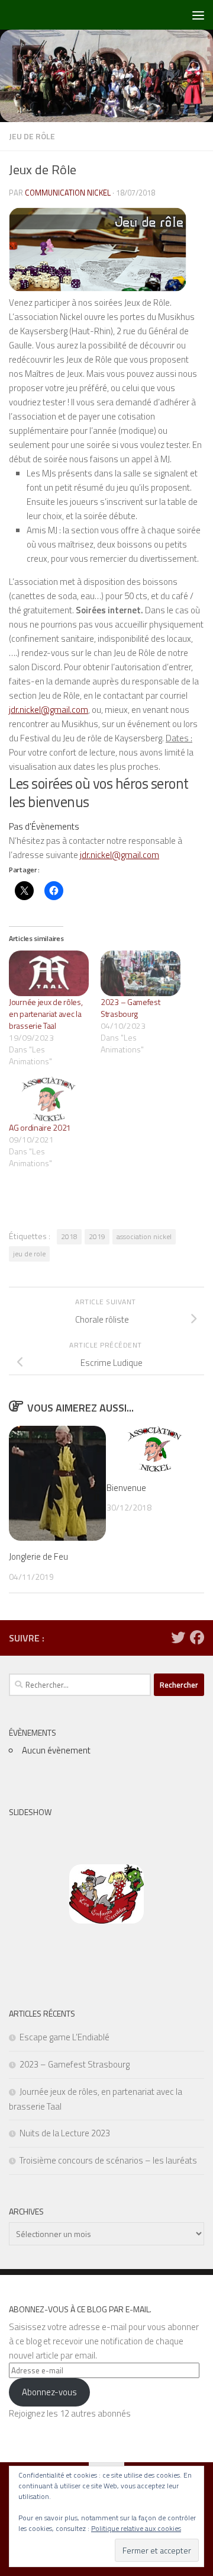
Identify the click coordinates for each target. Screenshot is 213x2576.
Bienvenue (126, 1488)
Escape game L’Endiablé (64, 2037)
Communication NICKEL (68, 193)
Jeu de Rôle (32, 136)
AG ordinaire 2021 (40, 1127)
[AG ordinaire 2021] (49, 1099)
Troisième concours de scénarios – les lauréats (108, 2160)
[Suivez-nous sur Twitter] (178, 1637)
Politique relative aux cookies (136, 2528)
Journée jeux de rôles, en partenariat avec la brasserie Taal (46, 1014)
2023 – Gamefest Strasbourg (130, 1008)
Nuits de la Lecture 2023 (65, 2133)
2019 (97, 1236)
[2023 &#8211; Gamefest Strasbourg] (141, 973)
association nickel (144, 1236)
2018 (69, 1236)
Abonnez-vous (49, 2392)
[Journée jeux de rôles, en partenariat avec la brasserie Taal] (49, 973)
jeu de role (29, 1254)
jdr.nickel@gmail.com (49, 710)
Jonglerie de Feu (38, 1556)
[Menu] (198, 15)
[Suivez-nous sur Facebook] (197, 1637)
